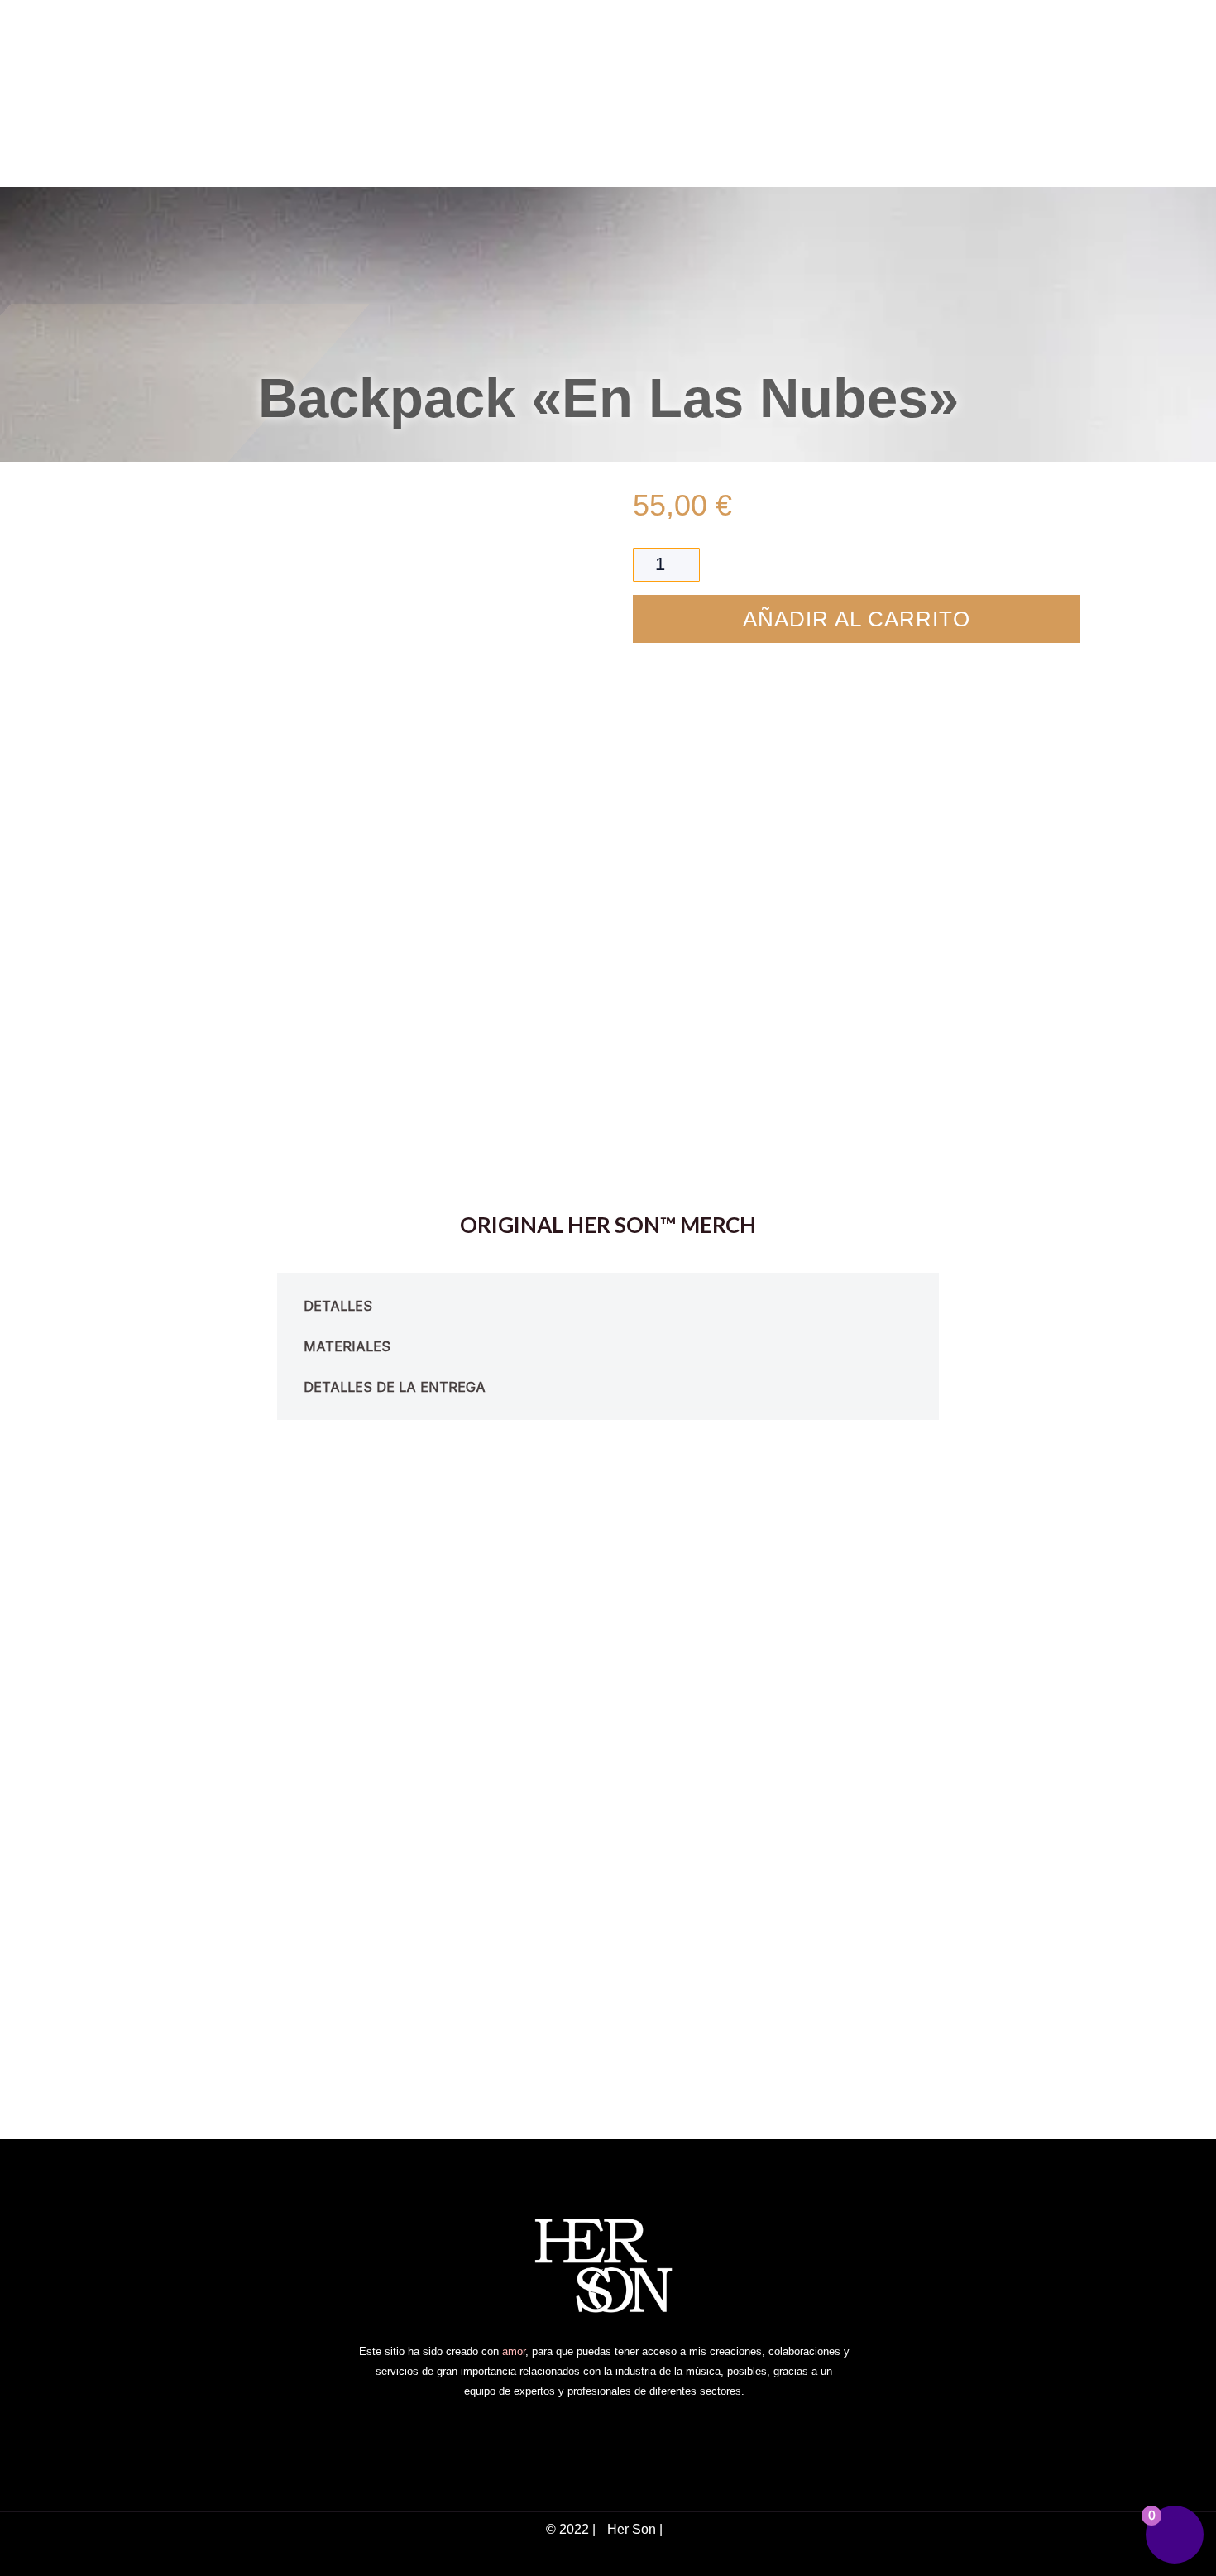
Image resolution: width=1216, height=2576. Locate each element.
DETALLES (338, 1306)
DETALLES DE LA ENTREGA (395, 1387)
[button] (608, 1306)
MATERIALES (347, 1346)
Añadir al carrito (857, 619)
